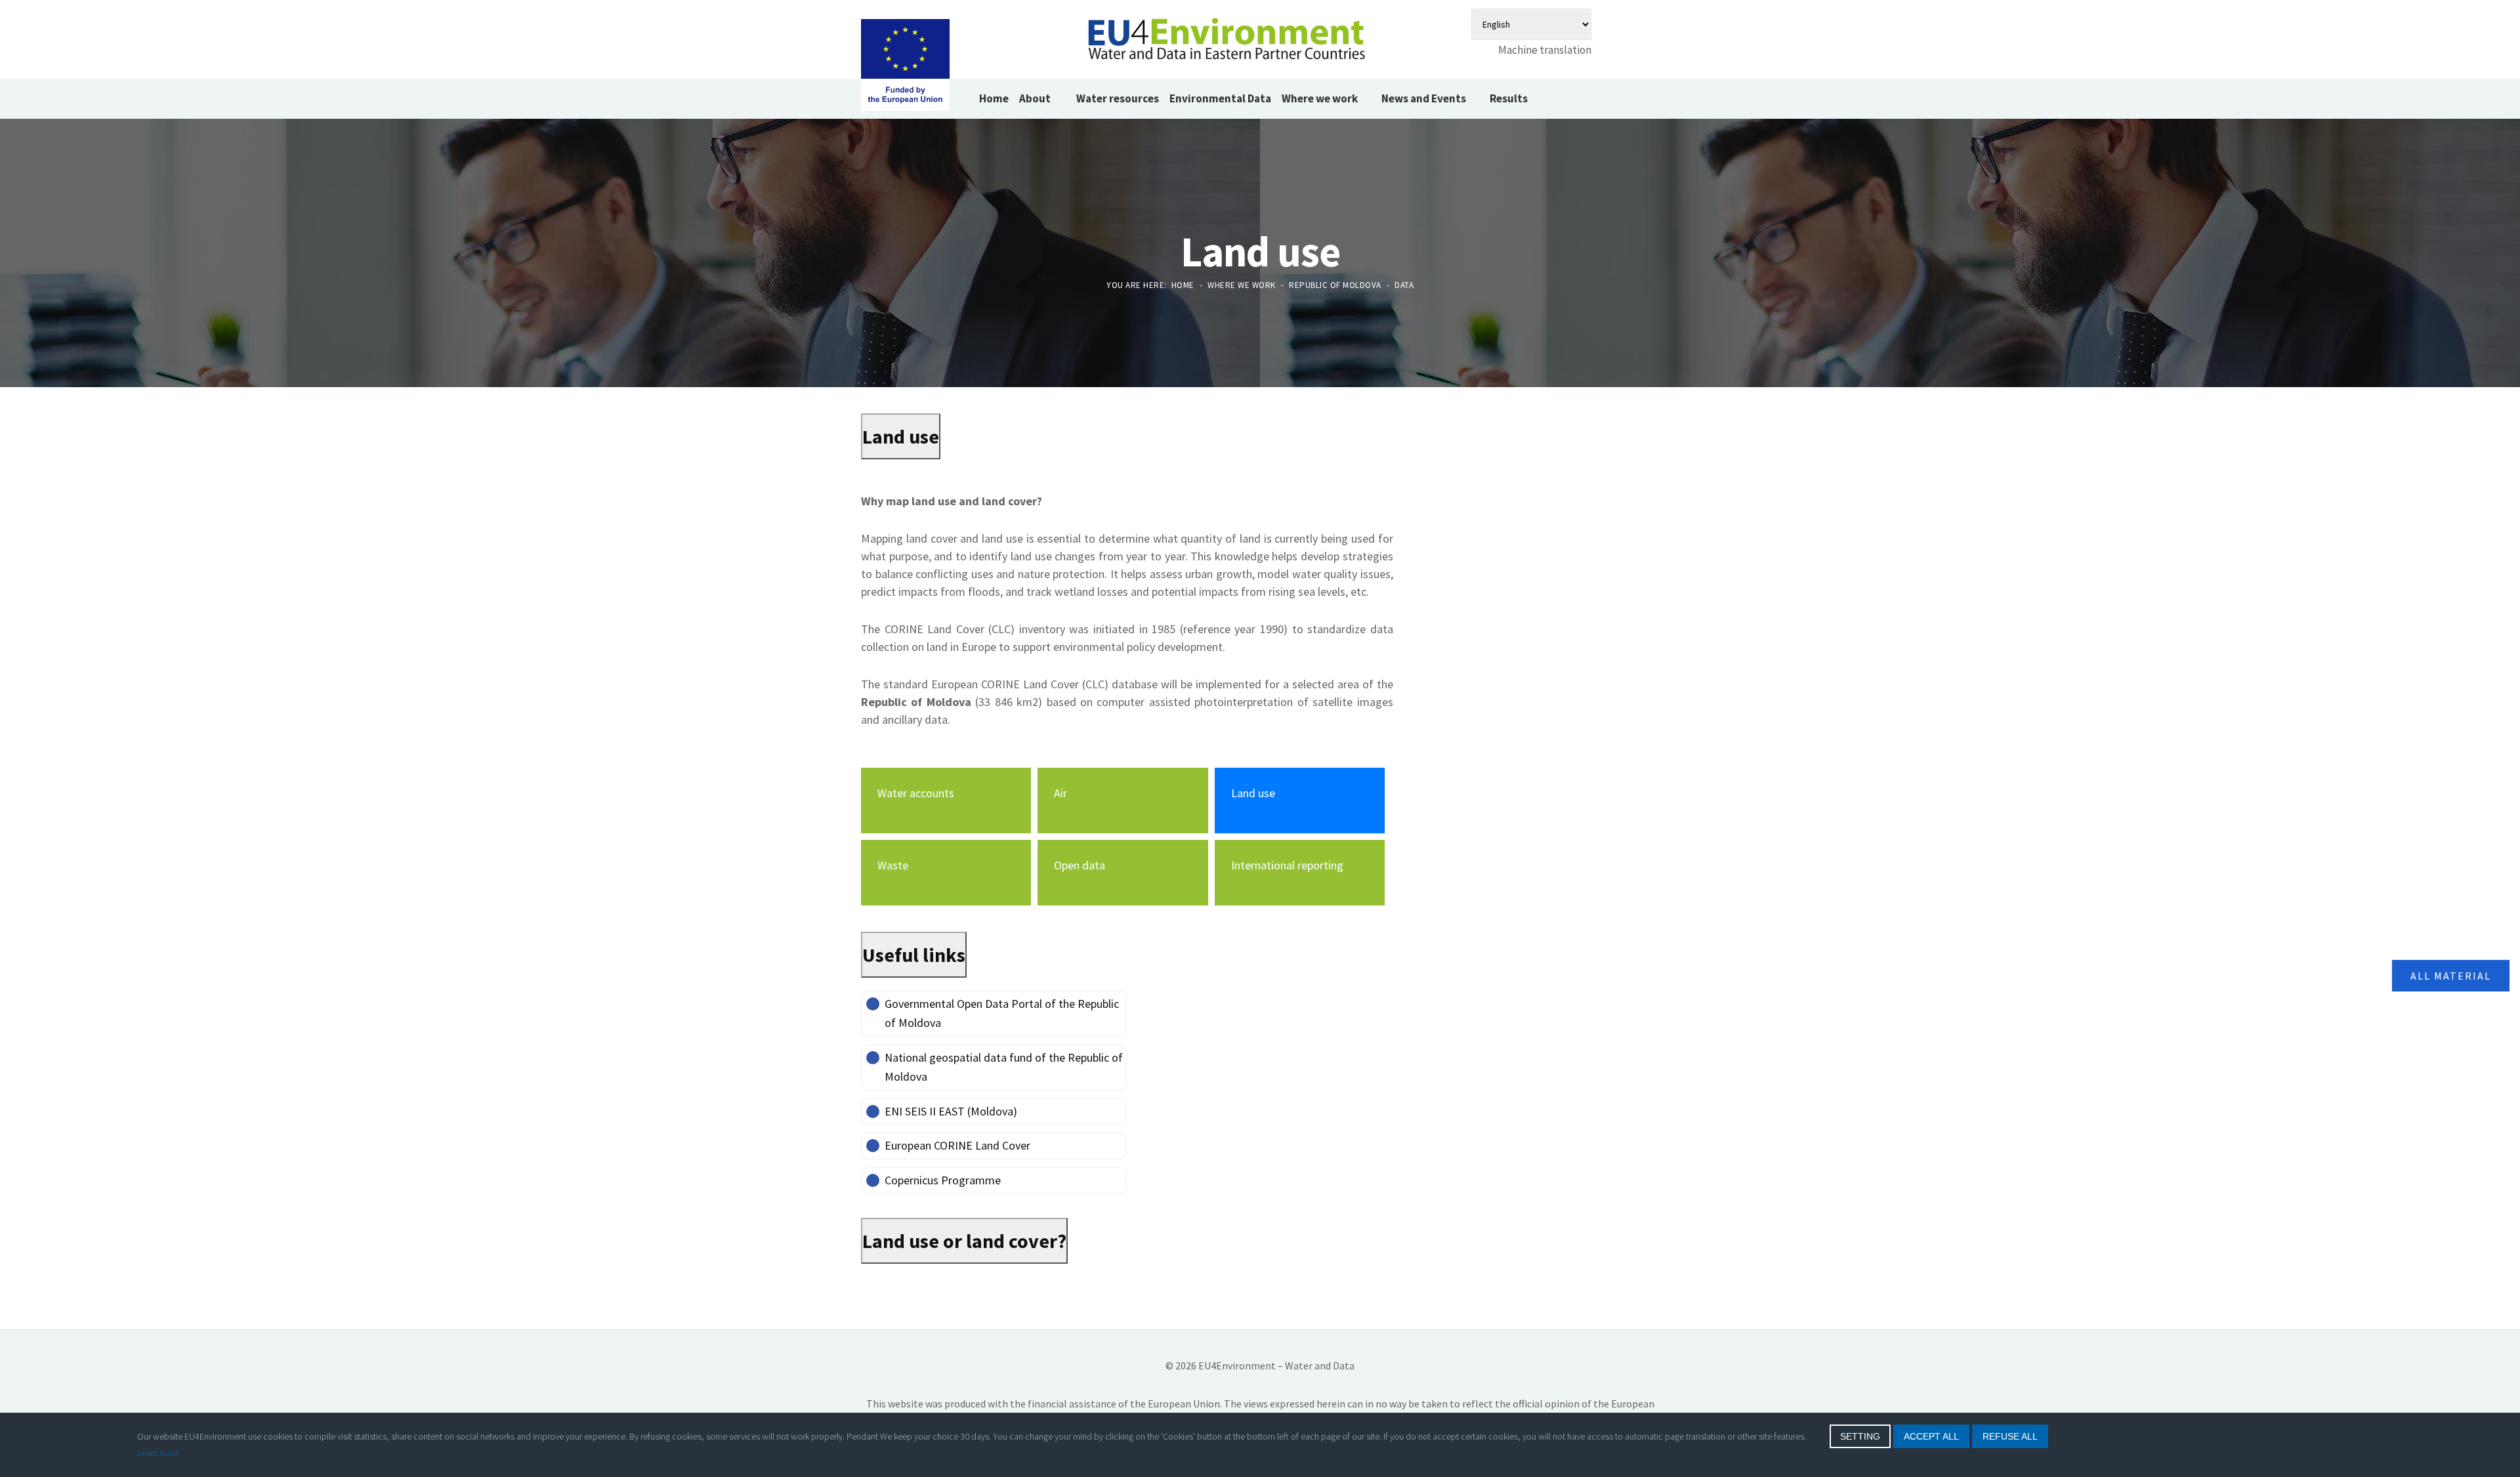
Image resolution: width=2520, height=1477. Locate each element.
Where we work (1320, 98)
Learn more (158, 1453)
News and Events (1424, 98)
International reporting (1287, 865)
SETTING (1860, 1436)
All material (2451, 976)
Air (1060, 793)
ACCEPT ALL (1931, 1436)
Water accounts (916, 793)
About (1036, 98)
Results (1509, 98)
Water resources (1118, 98)
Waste (893, 865)
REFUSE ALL (2010, 1436)
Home (994, 98)
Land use (1253, 793)
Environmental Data (1220, 98)
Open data (1080, 865)
